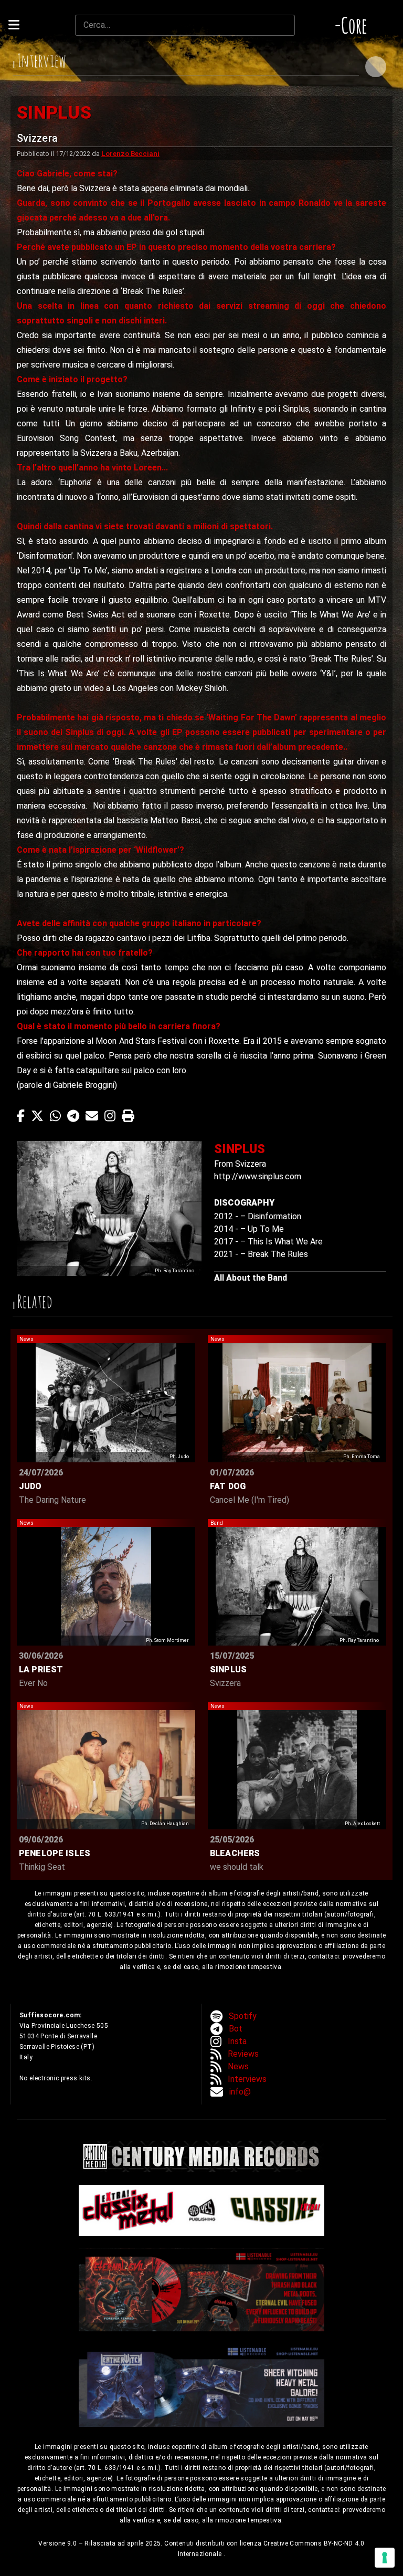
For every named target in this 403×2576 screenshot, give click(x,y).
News (238, 2066)
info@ (240, 2092)
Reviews (243, 2054)
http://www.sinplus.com (258, 1176)
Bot (236, 2029)
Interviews (247, 2079)
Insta (237, 2041)
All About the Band (251, 1278)
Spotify (243, 2016)
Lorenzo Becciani (130, 154)
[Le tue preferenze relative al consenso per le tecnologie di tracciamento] (385, 2558)
